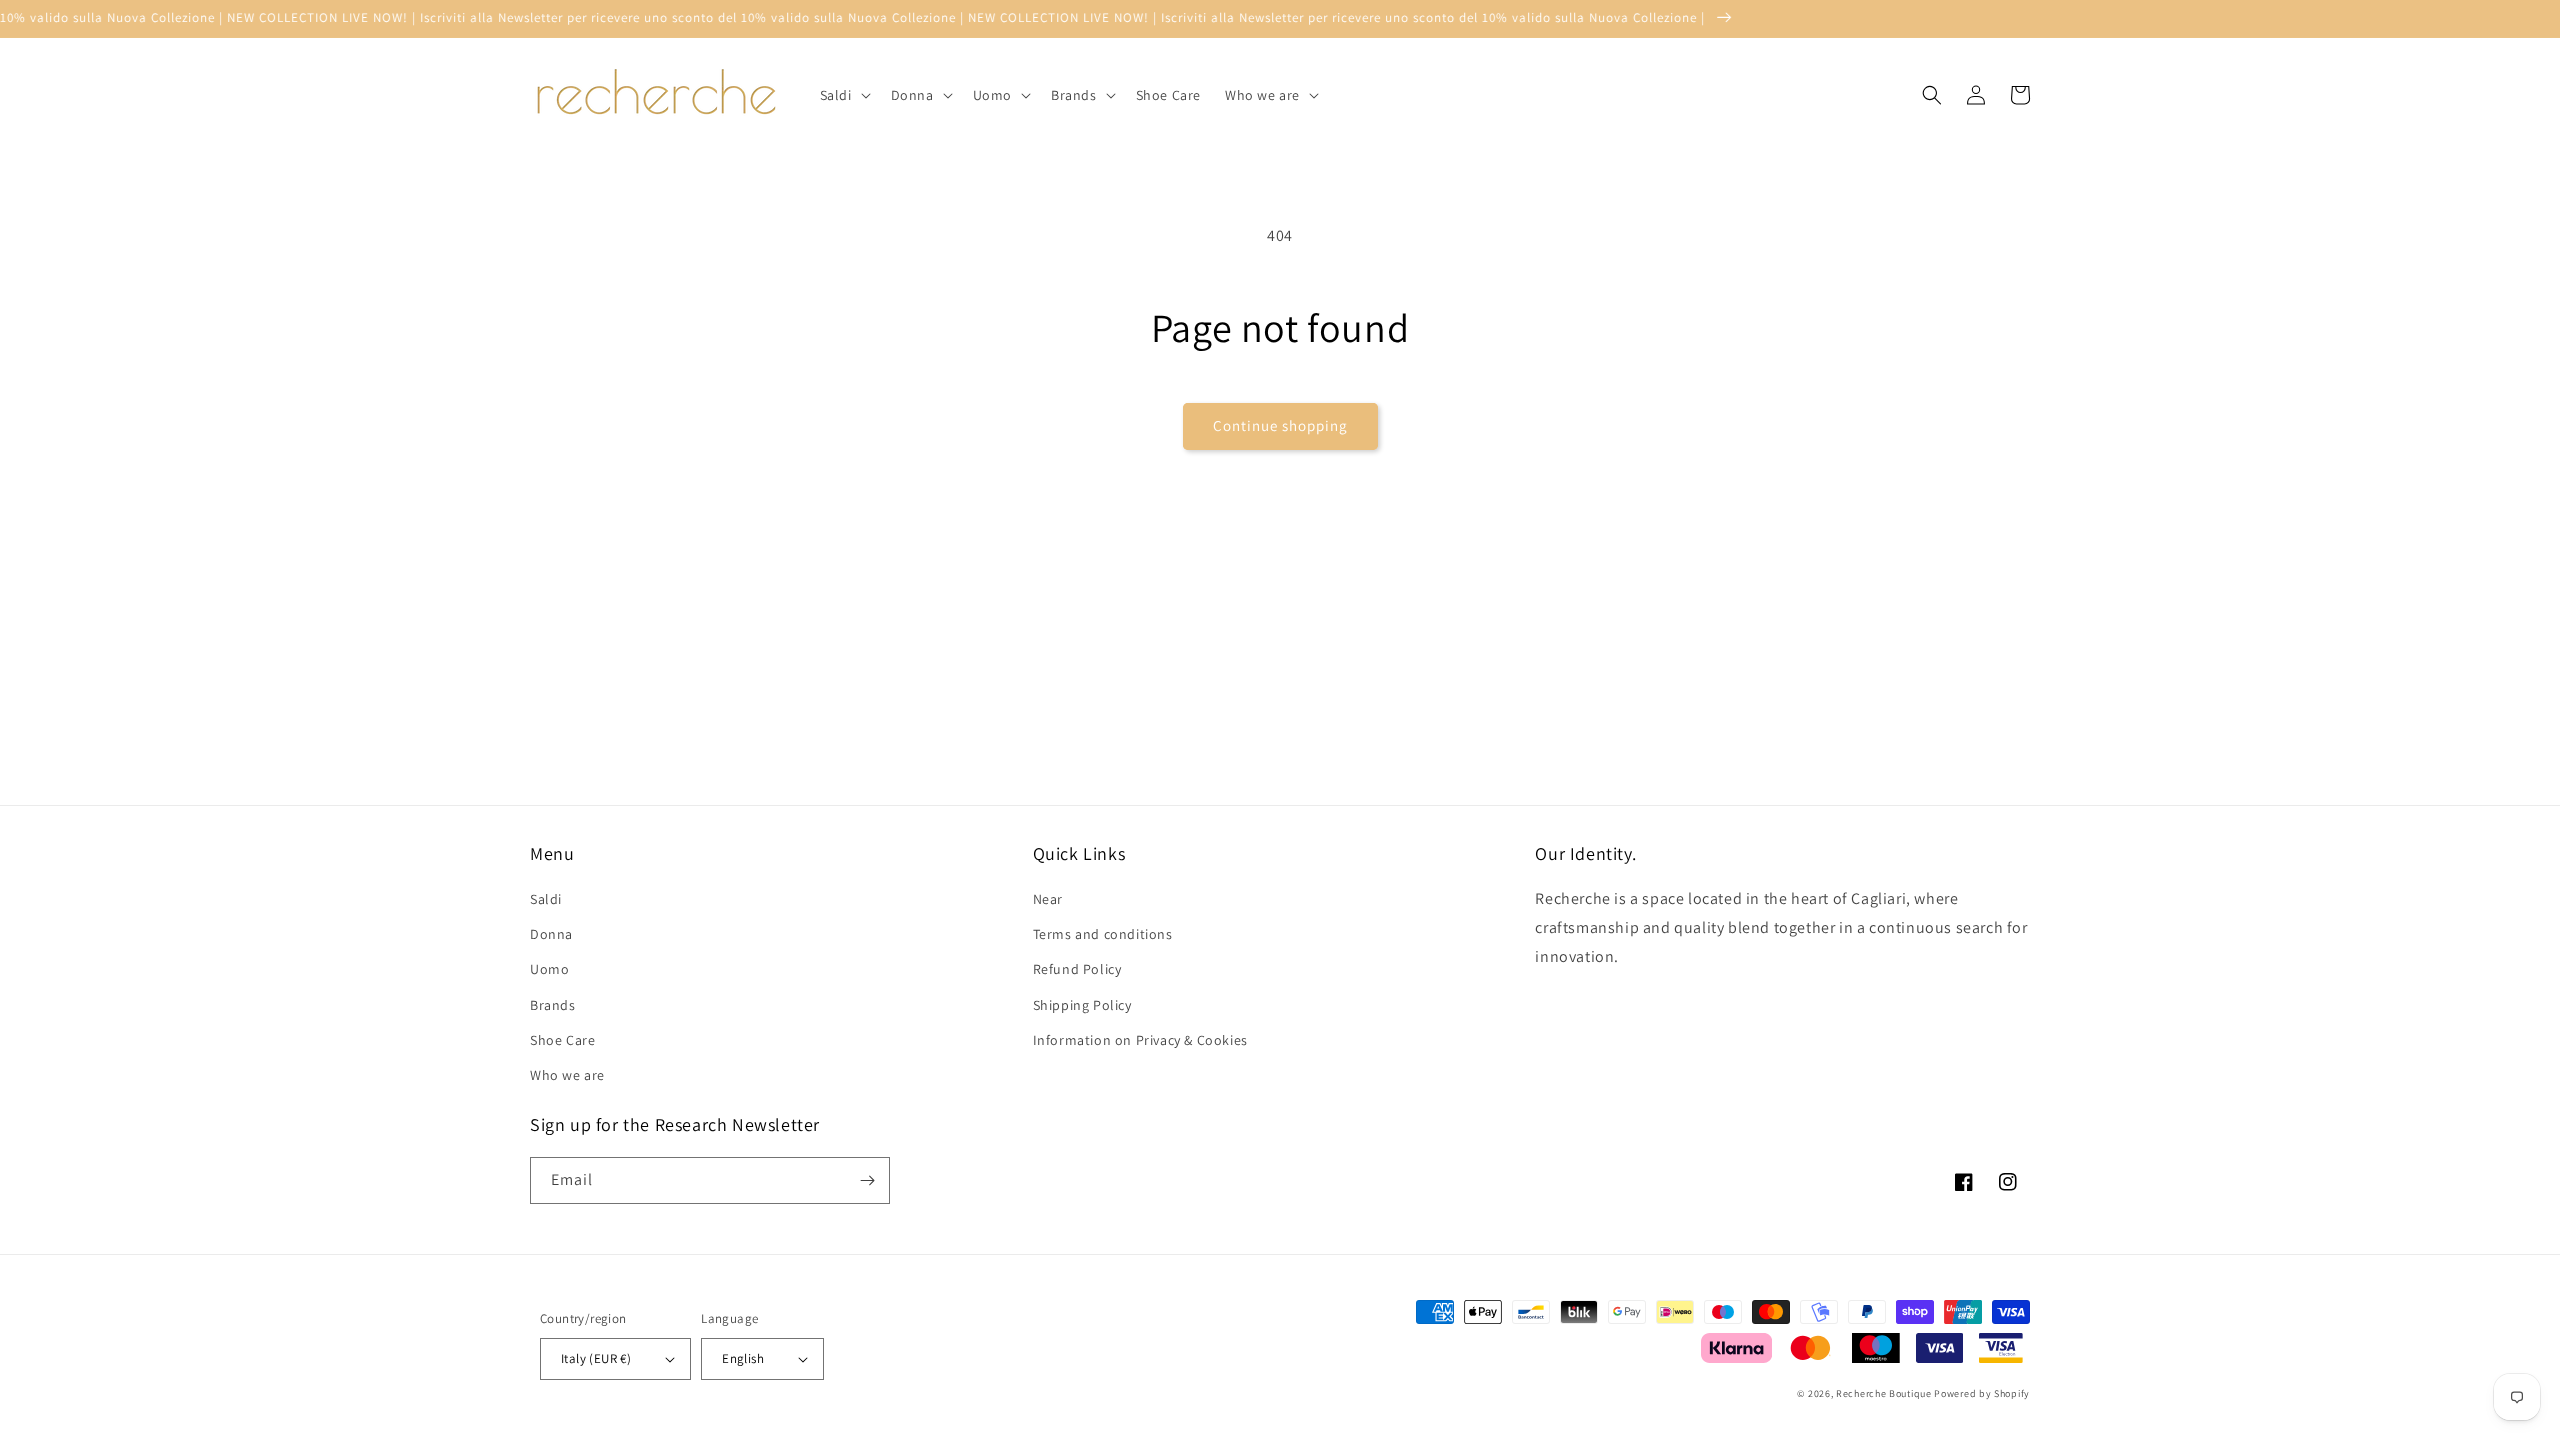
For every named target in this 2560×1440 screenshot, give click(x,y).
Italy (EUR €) (596, 1358)
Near (1048, 899)
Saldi (546, 899)
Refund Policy (1077, 969)
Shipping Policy (1082, 1005)
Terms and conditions (1103, 934)
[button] (843, 95)
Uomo (549, 969)
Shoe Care (562, 1040)
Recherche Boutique (1884, 1393)
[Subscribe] (867, 1180)
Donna (551, 934)
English (743, 1358)
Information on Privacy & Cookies (1140, 1040)
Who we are (567, 1075)
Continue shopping (1280, 425)
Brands (553, 1005)
